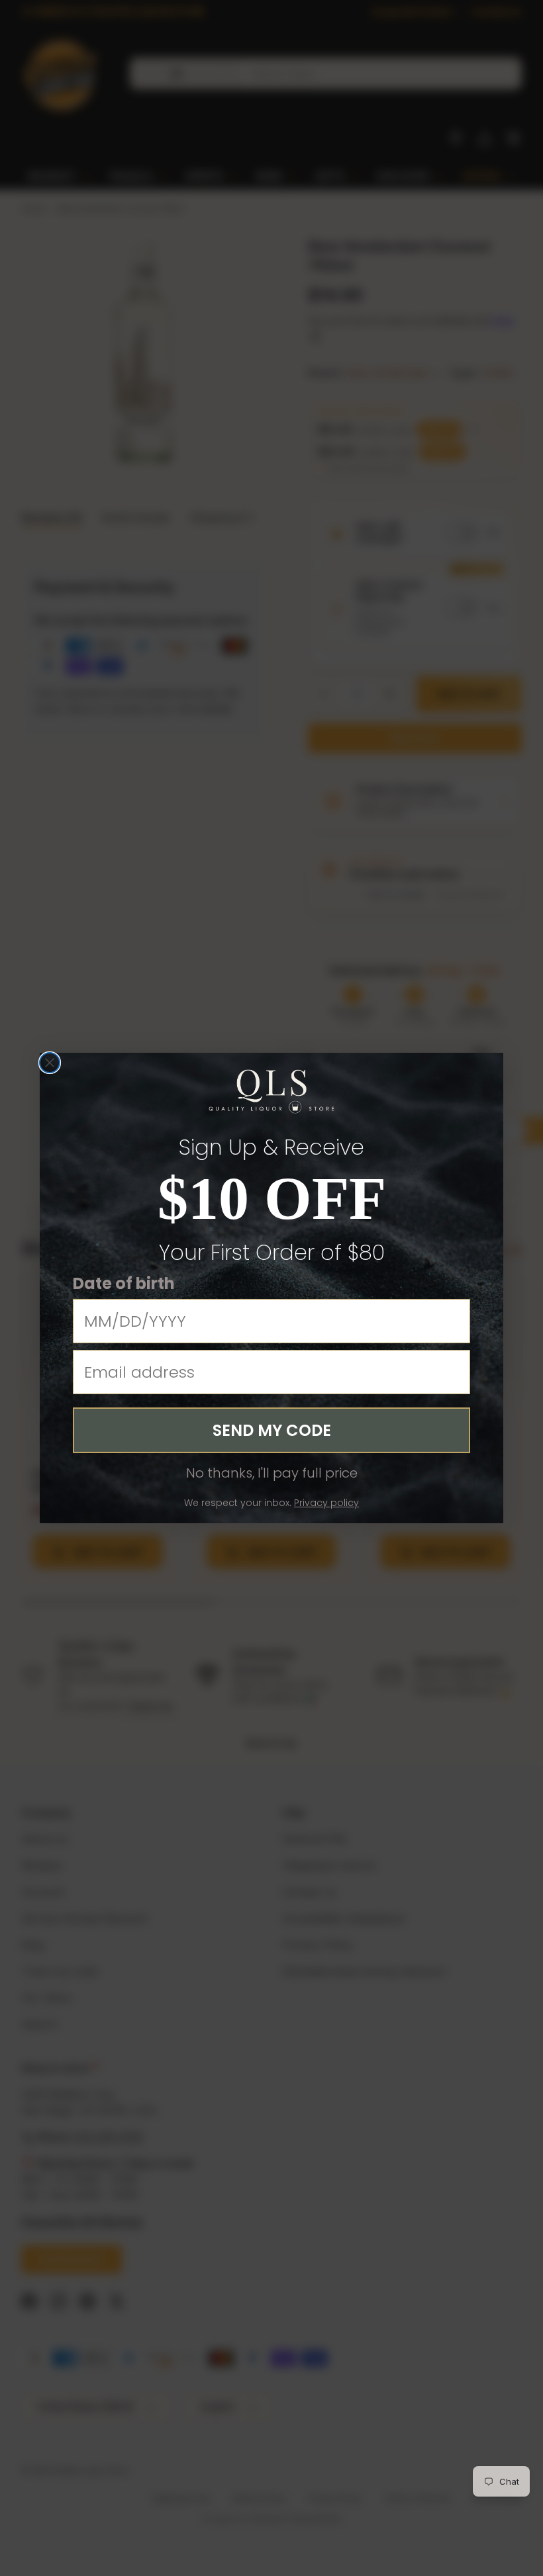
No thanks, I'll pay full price (272, 1473)
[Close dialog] (50, 1063)
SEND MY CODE (272, 1430)
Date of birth (124, 1283)
